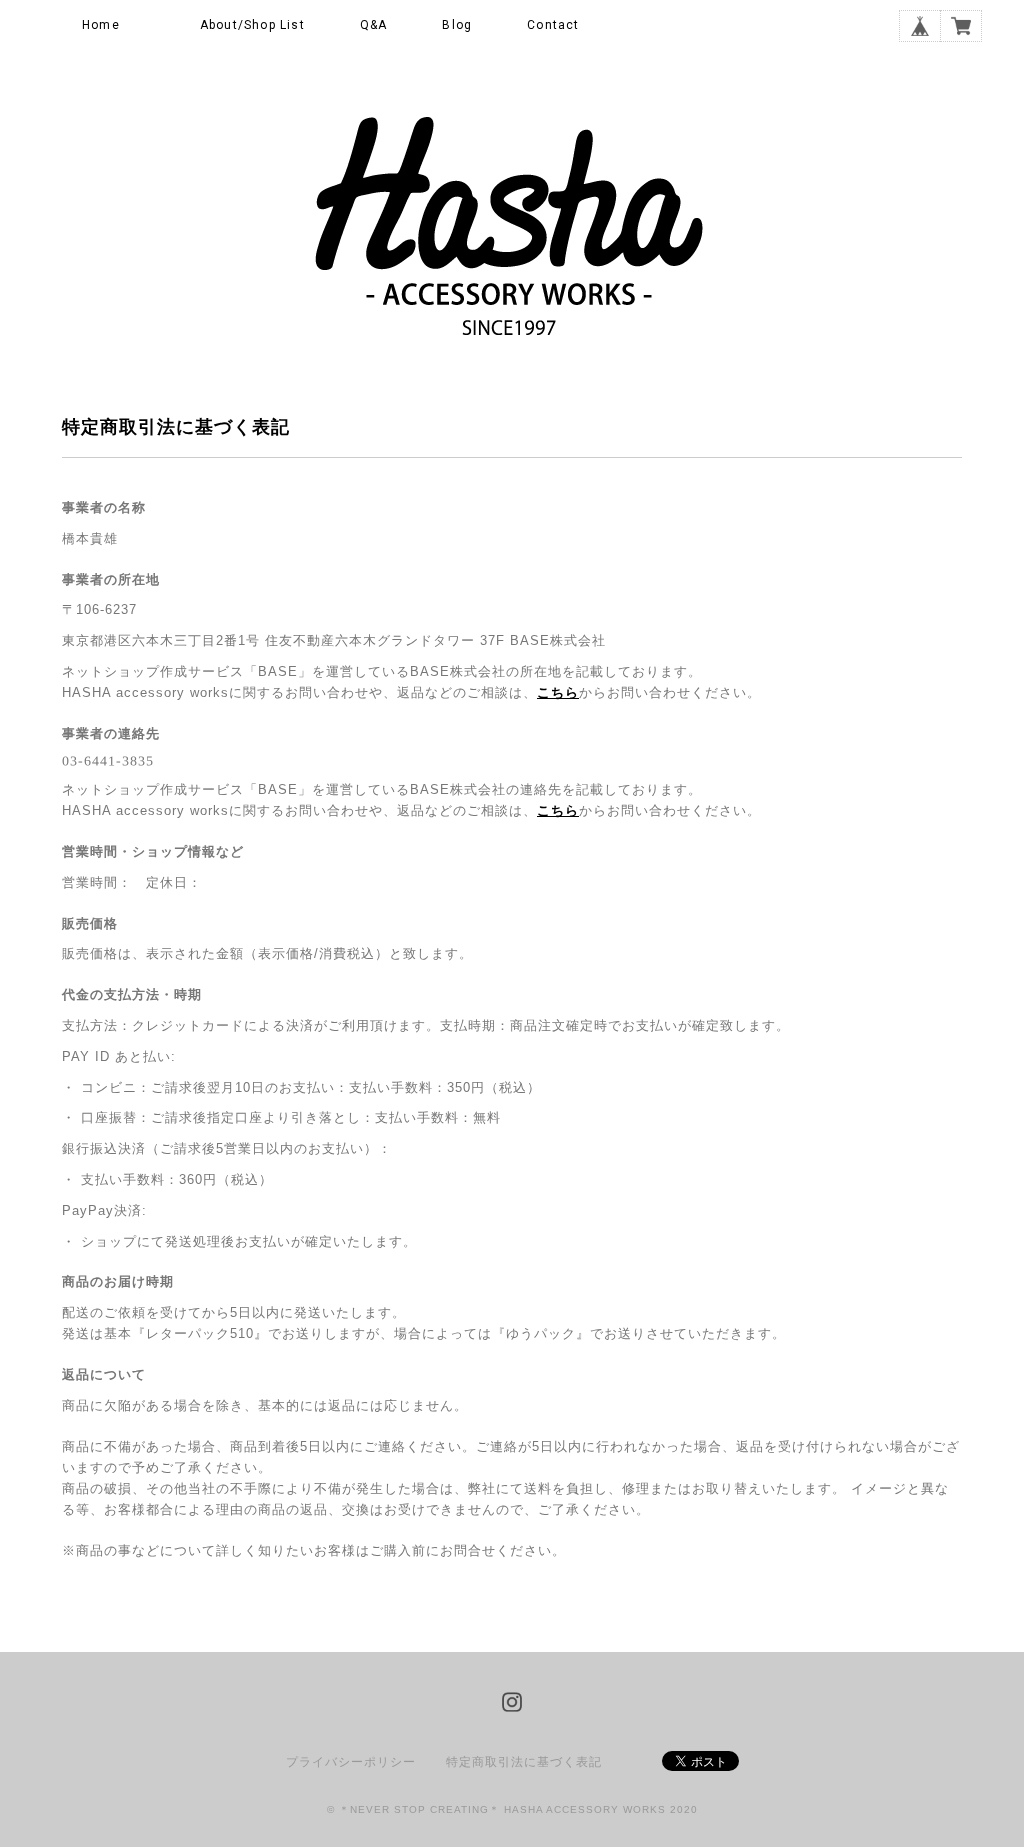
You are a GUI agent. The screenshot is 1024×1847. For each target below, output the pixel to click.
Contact (553, 25)
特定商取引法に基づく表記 (524, 1762)
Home (101, 25)
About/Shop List (252, 25)
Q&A (374, 25)
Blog (457, 25)
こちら (558, 692)
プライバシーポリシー (351, 1762)
